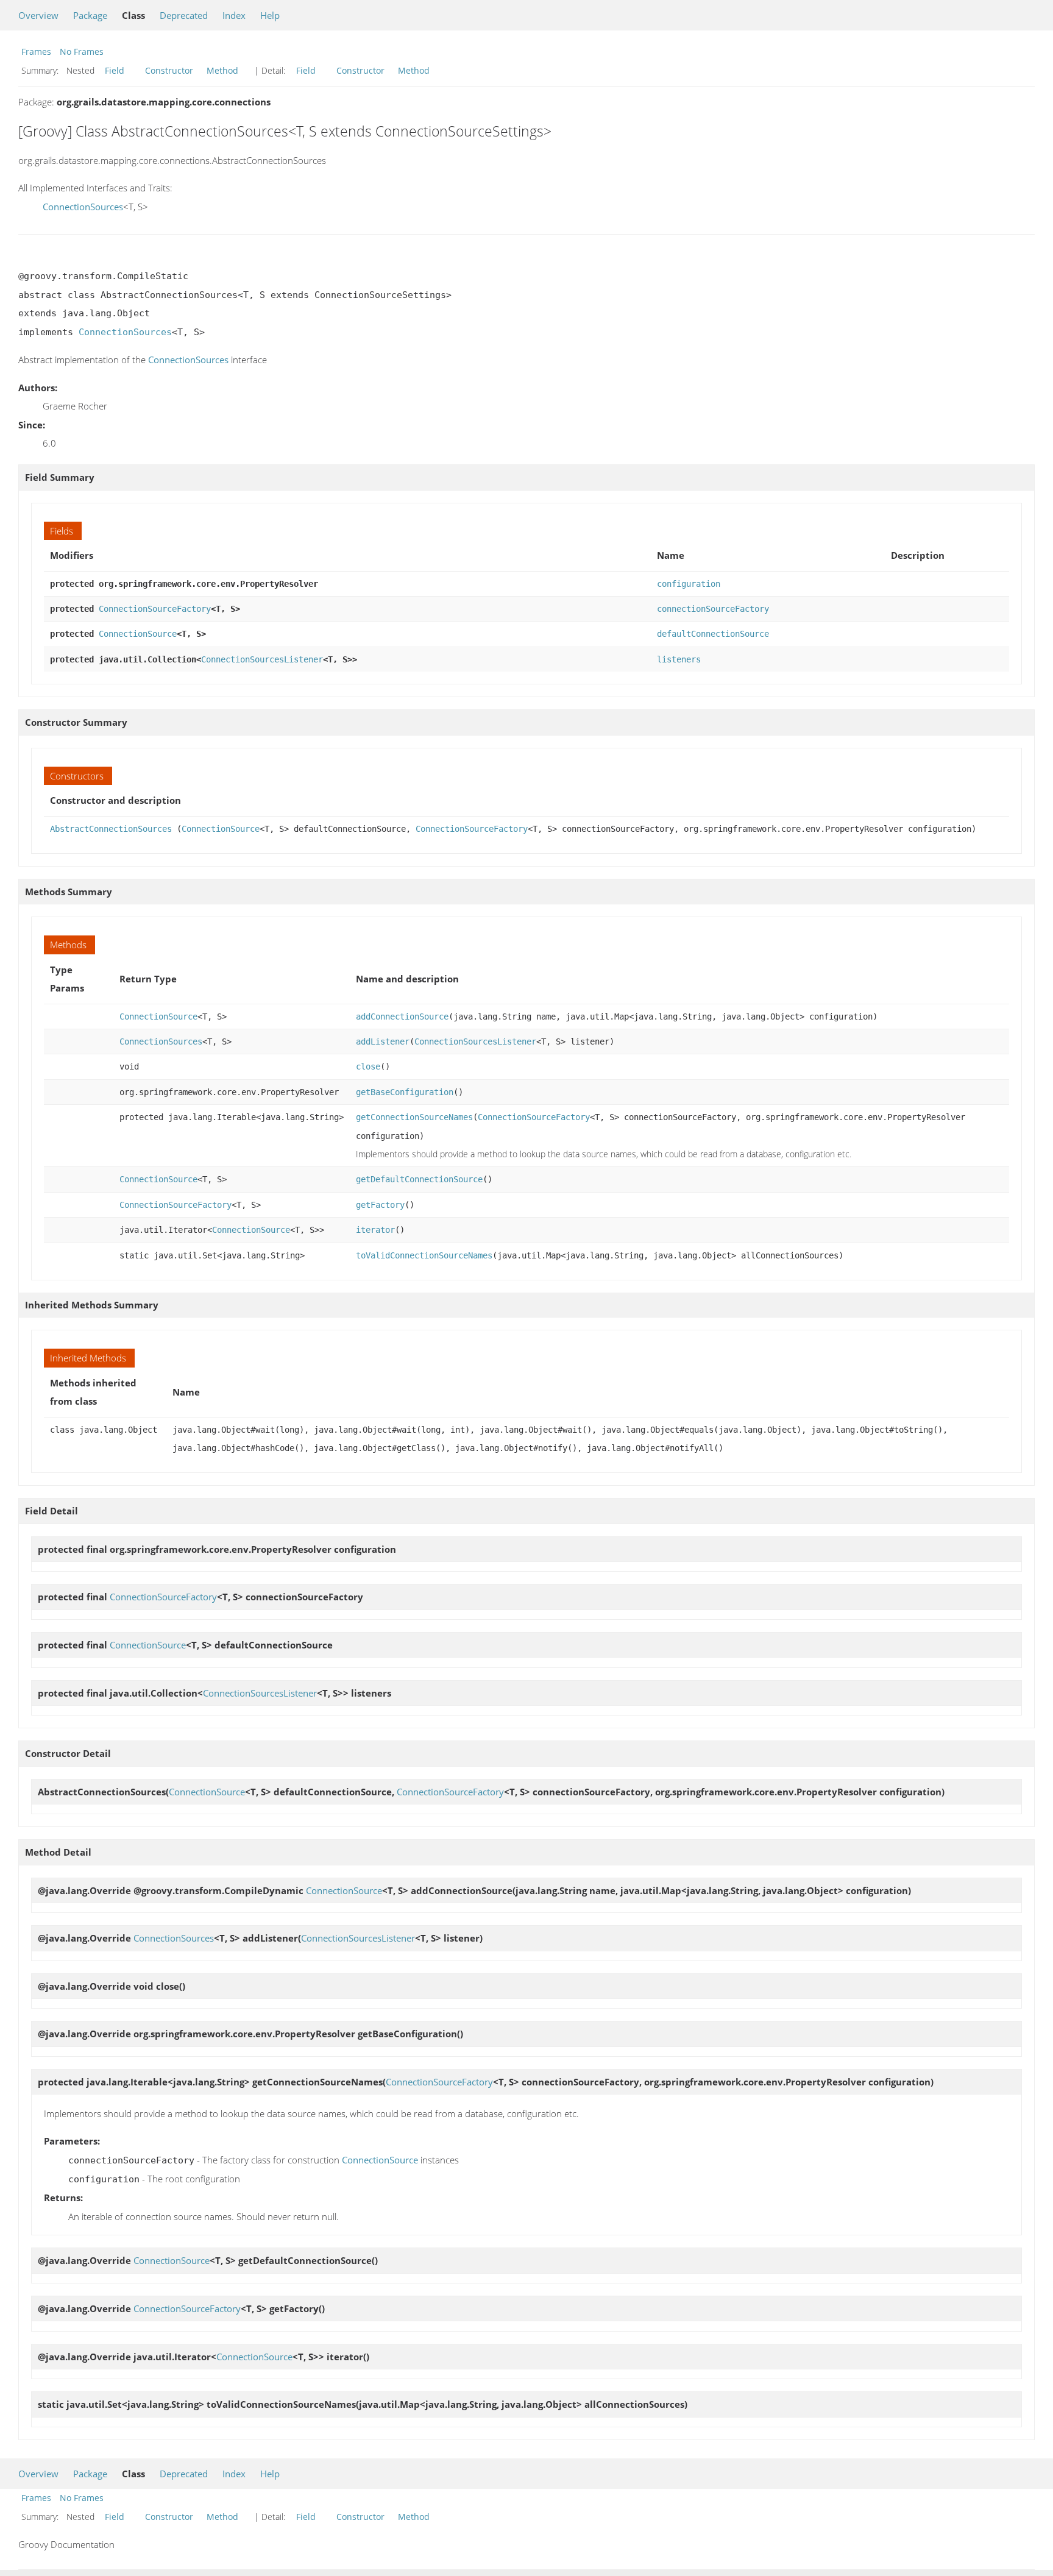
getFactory (380, 1205)
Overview (38, 15)
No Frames (82, 51)
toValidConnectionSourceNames (424, 1255)
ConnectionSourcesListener (262, 659)
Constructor (169, 70)
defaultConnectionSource (713, 634)
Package (90, 15)
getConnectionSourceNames (414, 1117)
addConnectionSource (402, 1017)
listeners (679, 659)
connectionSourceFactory (713, 609)
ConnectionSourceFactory (155, 609)
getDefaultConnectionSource (419, 1179)
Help (270, 15)
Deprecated (184, 15)
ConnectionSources (83, 207)
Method (222, 70)
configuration (689, 584)
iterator (375, 1230)
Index (234, 15)
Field (115, 70)
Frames (36, 51)
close (368, 1066)
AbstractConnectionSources (111, 829)
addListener (383, 1041)
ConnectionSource (138, 634)
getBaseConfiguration (405, 1092)
